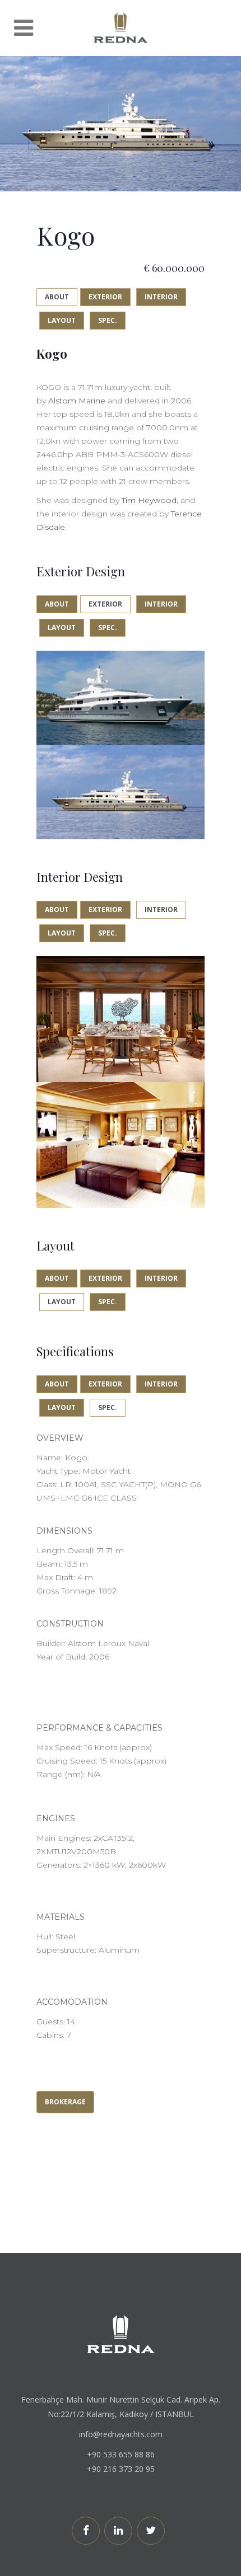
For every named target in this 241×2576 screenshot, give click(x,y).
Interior (161, 297)
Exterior (105, 297)
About (57, 297)
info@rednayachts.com (121, 2434)
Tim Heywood (149, 500)
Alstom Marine (77, 401)
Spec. (108, 320)
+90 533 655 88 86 (121, 2454)
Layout (62, 320)
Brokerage (65, 2102)
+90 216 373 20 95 (121, 2469)
